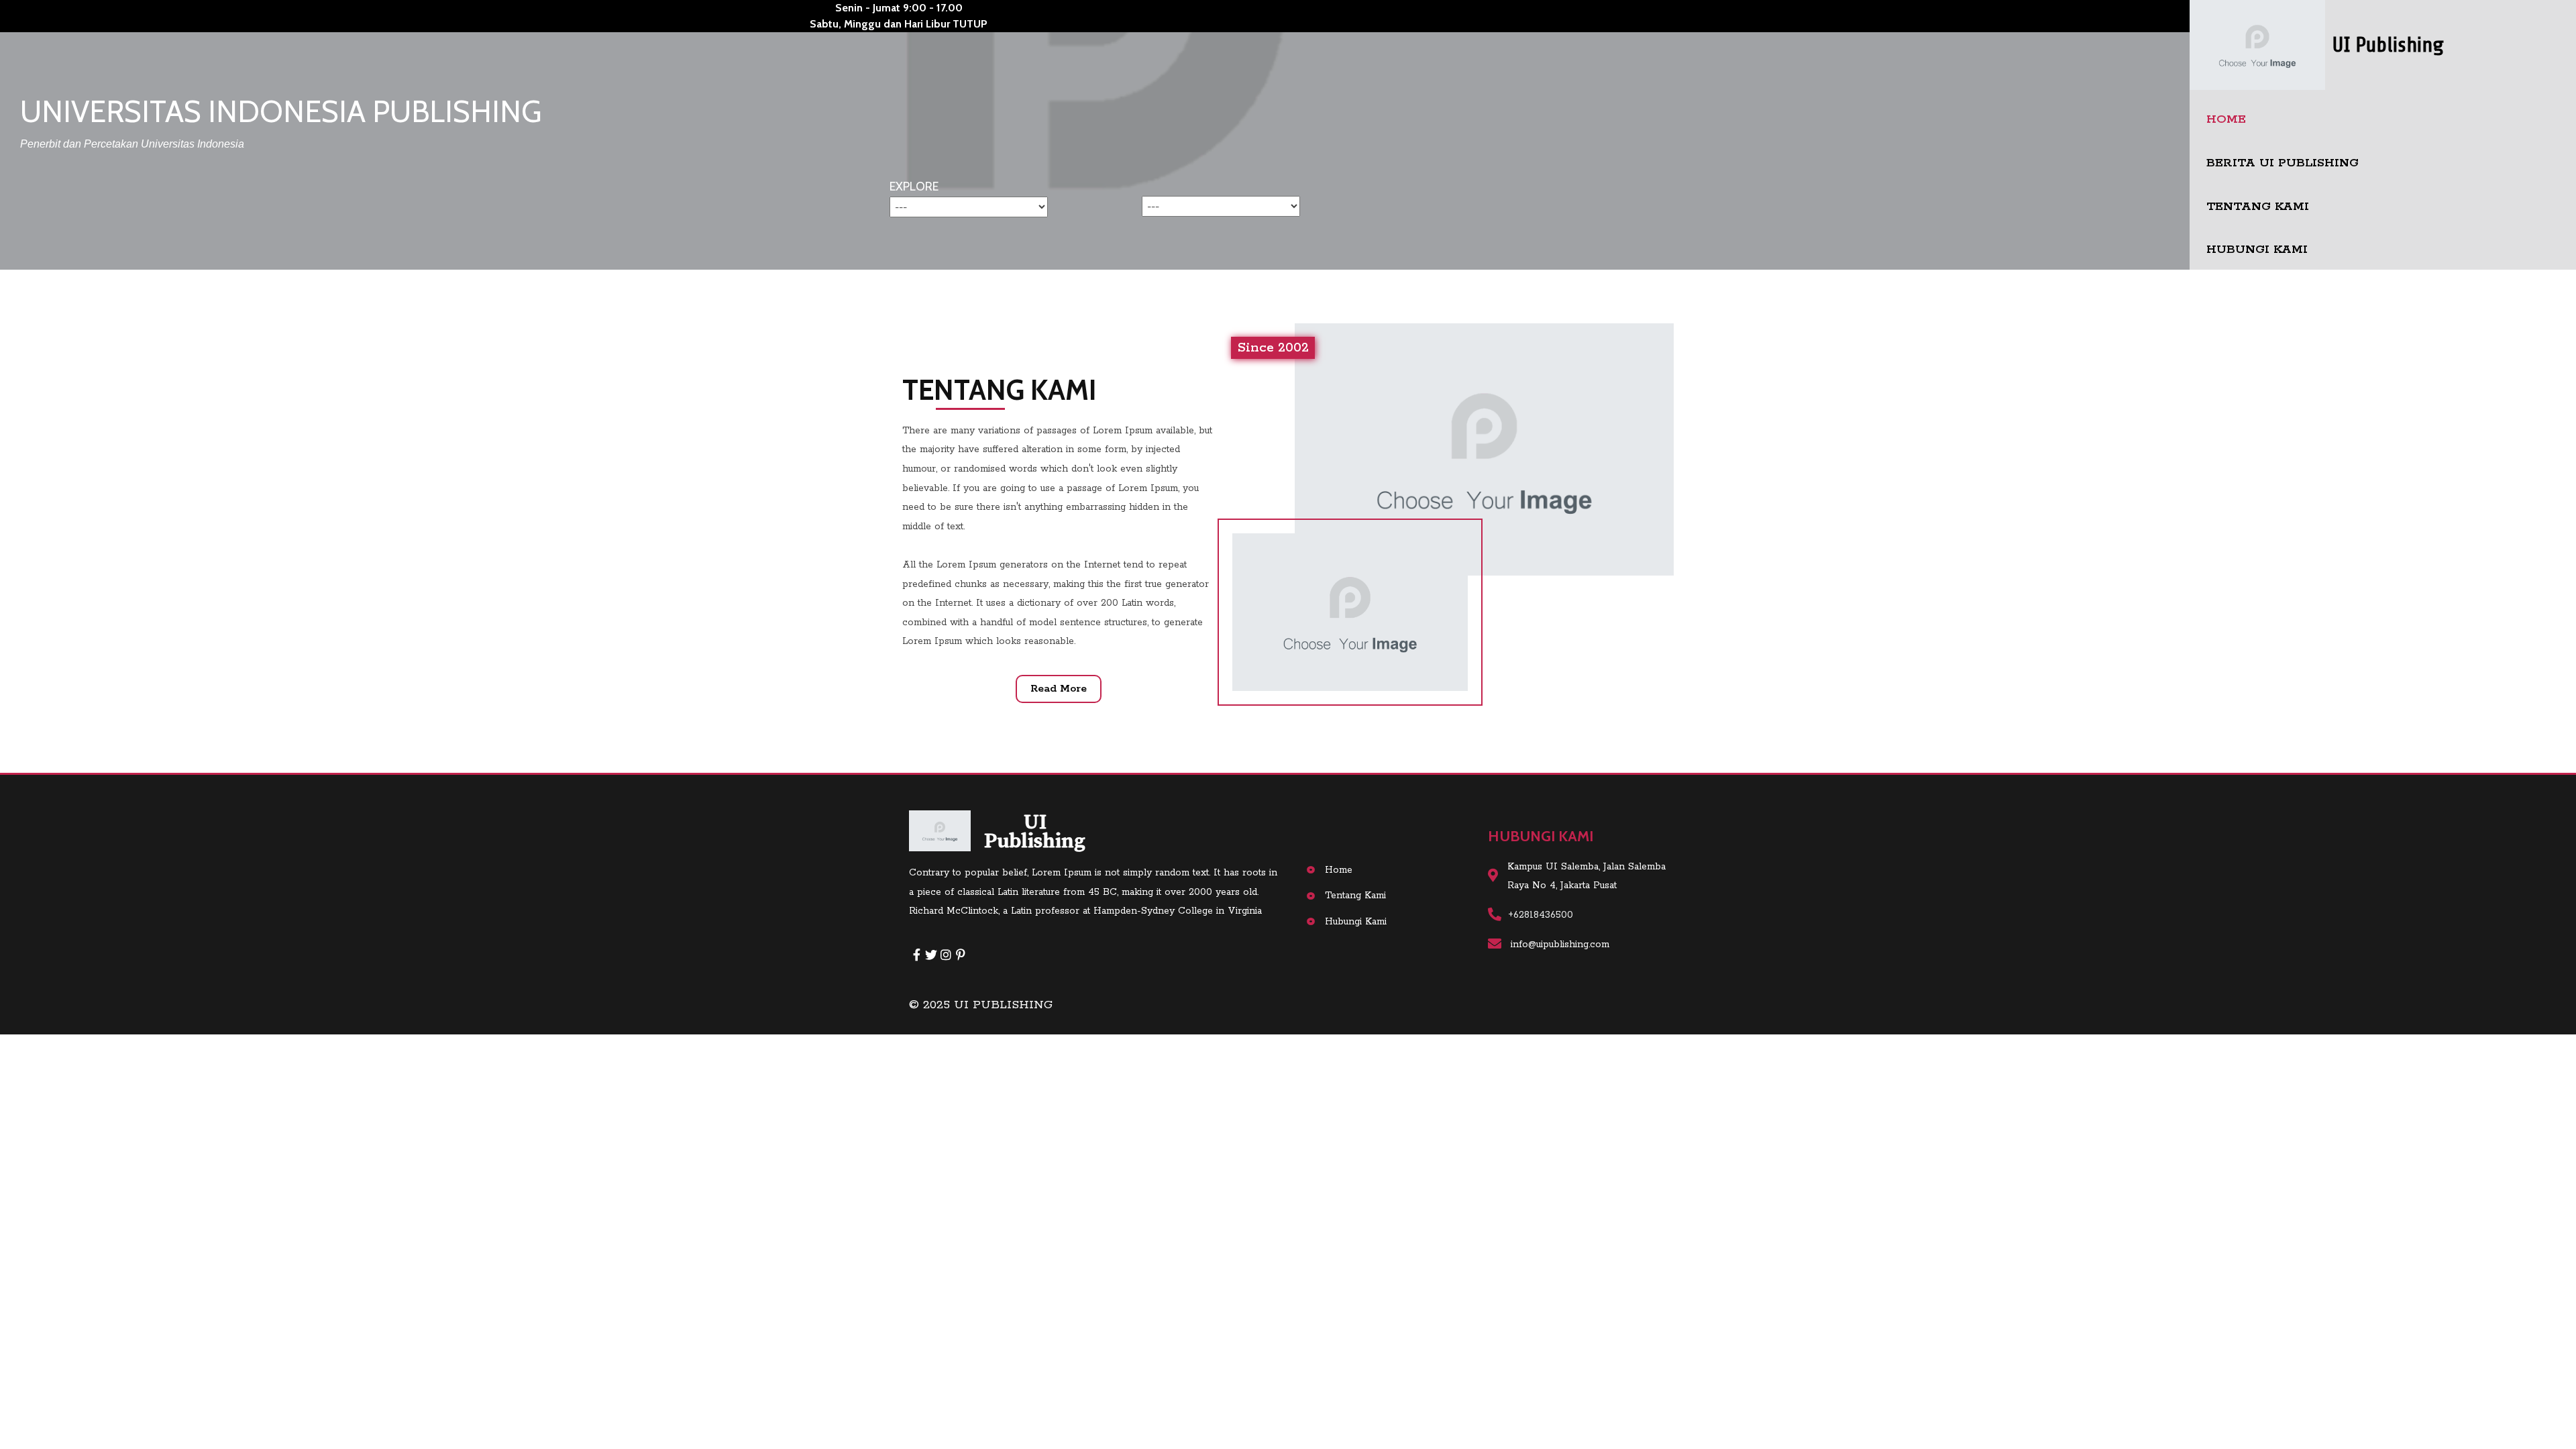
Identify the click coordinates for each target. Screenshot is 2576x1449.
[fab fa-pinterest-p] (961, 955)
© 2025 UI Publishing (981, 1005)
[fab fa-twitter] (931, 955)
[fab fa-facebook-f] (916, 955)
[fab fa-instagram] (946, 955)
